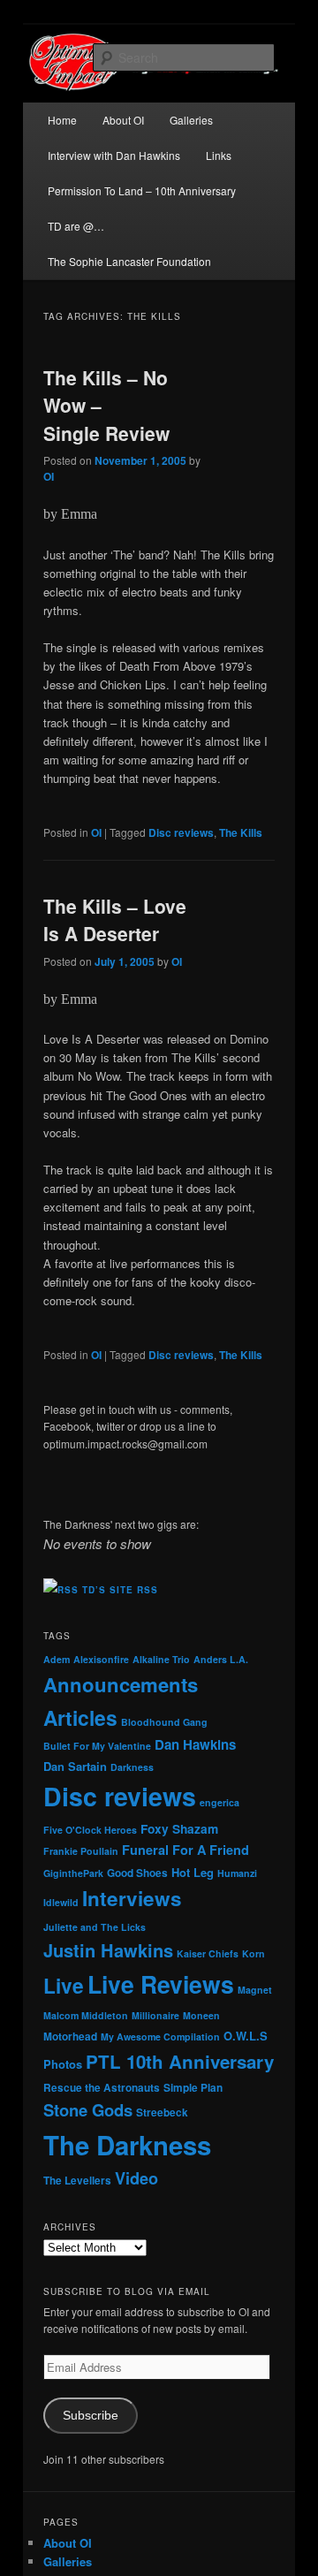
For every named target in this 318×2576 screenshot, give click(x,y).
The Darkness (127, 2145)
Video (136, 2178)
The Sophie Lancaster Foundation (129, 261)
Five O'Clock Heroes (90, 1830)
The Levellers (77, 2181)
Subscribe (91, 2416)
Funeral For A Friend (185, 1850)
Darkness (132, 1767)
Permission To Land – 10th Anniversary (142, 190)
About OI (123, 120)
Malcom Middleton (86, 2015)
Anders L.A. (221, 1659)
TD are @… (76, 226)
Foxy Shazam (179, 1828)
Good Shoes (137, 1873)
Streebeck (162, 2112)
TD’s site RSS (120, 1590)
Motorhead (70, 2036)
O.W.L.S (246, 2036)
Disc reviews (181, 832)
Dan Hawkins (195, 1744)
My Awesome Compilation (160, 2036)
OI (49, 476)
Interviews (132, 1898)
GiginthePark (73, 1873)
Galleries (191, 120)
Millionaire (155, 2015)
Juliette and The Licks (95, 1927)
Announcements (121, 1684)
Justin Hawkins (108, 1950)
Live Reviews (161, 1984)
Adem (57, 1659)
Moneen (201, 2015)
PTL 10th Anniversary (180, 2061)
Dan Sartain (75, 1766)
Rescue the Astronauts (102, 2088)
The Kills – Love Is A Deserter (115, 920)
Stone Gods (88, 2110)
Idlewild (61, 1902)
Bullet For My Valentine (97, 1746)
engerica (220, 1802)
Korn (254, 1953)
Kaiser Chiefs (208, 1953)
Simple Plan (193, 2088)
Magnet (255, 1990)
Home (62, 120)
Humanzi (237, 1873)
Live (64, 1985)
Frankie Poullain (81, 1851)
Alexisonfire (101, 1659)
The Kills (241, 832)
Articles (80, 1717)
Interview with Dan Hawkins (114, 155)
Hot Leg (193, 1872)
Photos (63, 2064)
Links (219, 155)
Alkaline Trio (161, 1659)
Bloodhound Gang (164, 1722)
